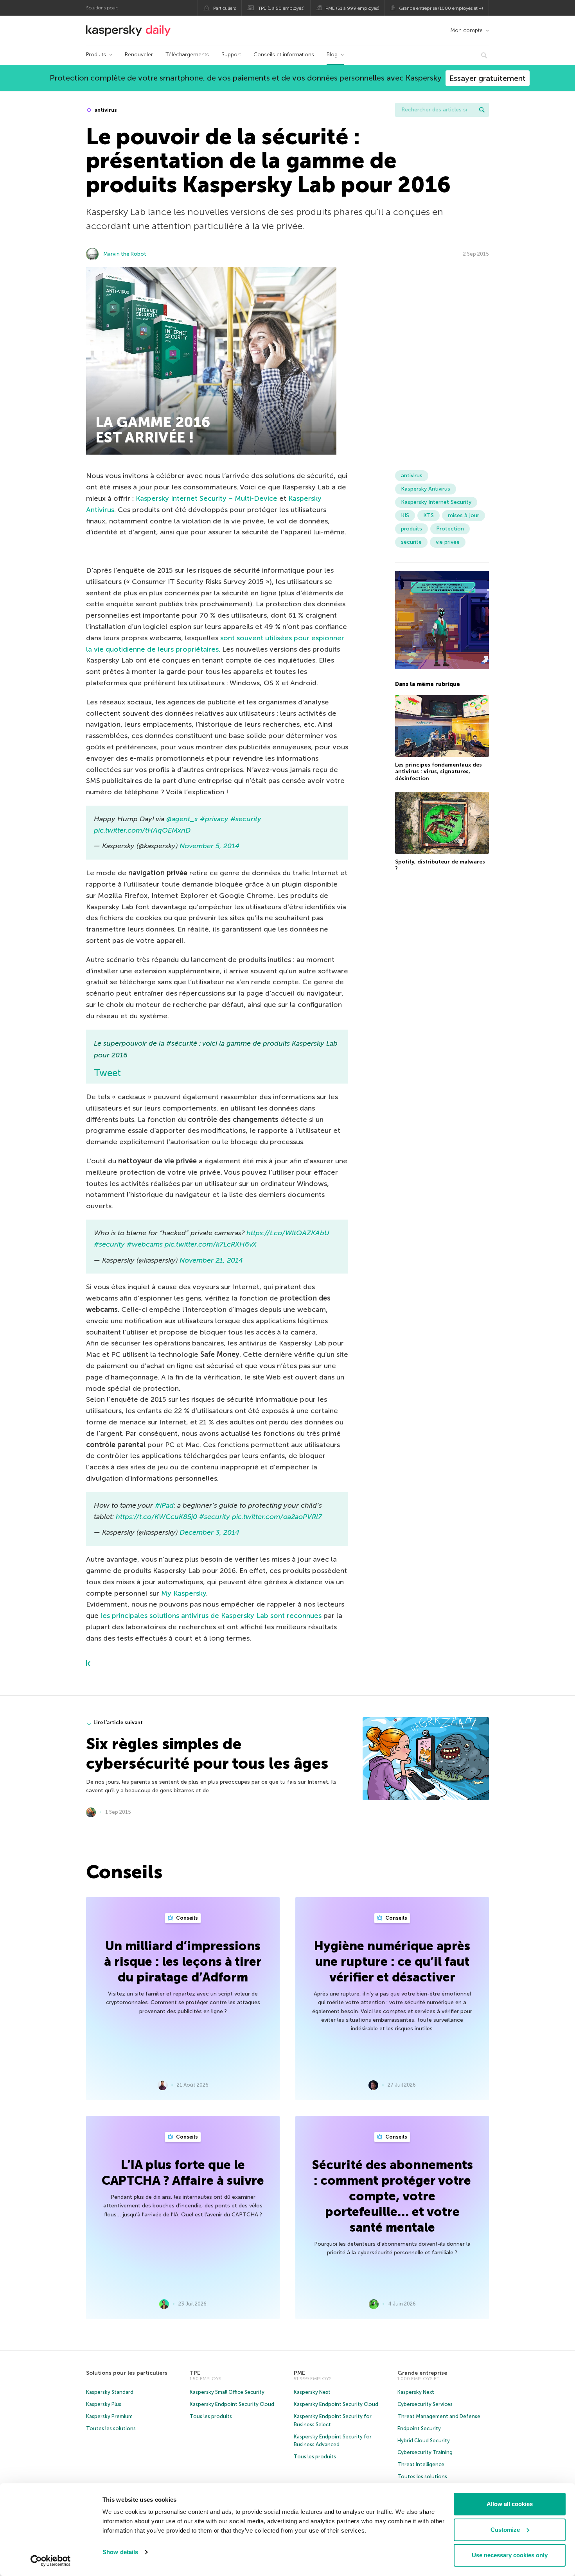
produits (411, 529)
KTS (429, 515)
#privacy (214, 819)
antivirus (105, 110)
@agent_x (182, 819)
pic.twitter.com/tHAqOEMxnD (142, 830)
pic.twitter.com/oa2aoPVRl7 (277, 1517)
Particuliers (225, 8)
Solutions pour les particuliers (127, 2373)
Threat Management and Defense (439, 2416)
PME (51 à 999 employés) (352, 8)
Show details (120, 2552)
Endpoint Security (419, 2428)
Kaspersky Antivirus (426, 489)
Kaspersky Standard (110, 2392)
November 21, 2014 (211, 1260)
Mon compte (466, 30)
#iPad (164, 1505)
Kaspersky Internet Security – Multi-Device (207, 498)
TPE (195, 2373)
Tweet (107, 1073)
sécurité (411, 542)
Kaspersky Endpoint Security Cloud (232, 2404)
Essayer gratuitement (488, 78)
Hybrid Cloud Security (424, 2441)
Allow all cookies (510, 2504)
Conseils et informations (284, 55)
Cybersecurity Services (425, 2404)
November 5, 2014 (209, 846)
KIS (405, 515)
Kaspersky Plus (104, 2404)
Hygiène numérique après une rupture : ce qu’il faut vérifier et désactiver (392, 1962)
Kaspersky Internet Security (436, 502)
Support (231, 55)
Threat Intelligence (421, 2464)
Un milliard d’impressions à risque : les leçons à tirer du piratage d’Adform (183, 1962)
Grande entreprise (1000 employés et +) (441, 8)
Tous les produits (211, 2416)
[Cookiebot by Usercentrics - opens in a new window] (51, 2561)
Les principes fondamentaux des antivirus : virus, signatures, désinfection (438, 772)
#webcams (145, 1244)
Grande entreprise (422, 2373)
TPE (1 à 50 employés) (281, 8)
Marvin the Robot (125, 254)
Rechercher (482, 110)
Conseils (186, 1918)
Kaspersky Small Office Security (227, 2392)
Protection (450, 529)
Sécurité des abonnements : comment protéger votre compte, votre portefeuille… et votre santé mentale (392, 2196)
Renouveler (139, 55)
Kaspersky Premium (109, 2416)
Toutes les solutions (111, 2428)
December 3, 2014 (209, 1532)
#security (246, 819)
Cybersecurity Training (425, 2452)
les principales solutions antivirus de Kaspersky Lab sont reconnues (211, 1616)
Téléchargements (187, 55)
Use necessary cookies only (510, 2555)
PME (299, 2373)
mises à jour (464, 515)
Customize (505, 2530)
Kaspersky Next (312, 2392)
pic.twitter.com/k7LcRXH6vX (211, 1244)
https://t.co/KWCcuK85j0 (156, 1517)
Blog (332, 55)
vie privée (448, 542)
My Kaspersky (184, 1593)
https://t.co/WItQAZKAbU (288, 1233)
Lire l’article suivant (118, 1722)
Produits (96, 55)
